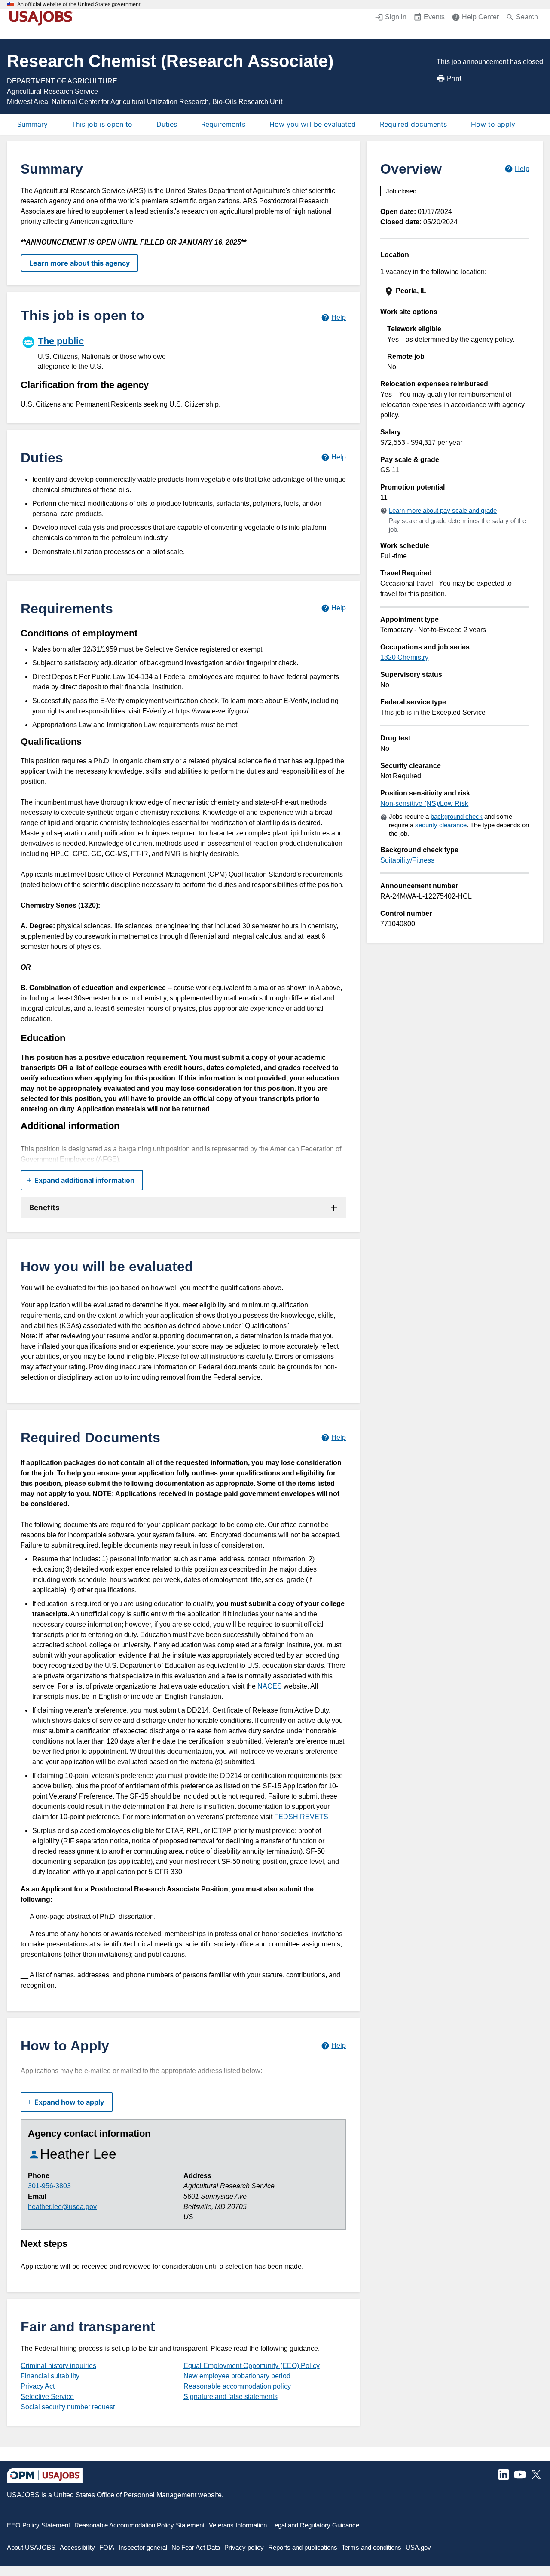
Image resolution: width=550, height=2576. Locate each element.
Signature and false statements (231, 2397)
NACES (270, 1686)
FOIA (107, 2547)
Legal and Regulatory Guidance (315, 2525)
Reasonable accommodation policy (237, 2386)
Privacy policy (244, 2547)
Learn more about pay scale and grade (443, 510)
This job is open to (102, 124)
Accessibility (77, 2547)
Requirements (223, 124)
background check (457, 816)
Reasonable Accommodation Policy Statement (139, 2525)
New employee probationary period (237, 2376)
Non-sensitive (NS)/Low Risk (424, 803)
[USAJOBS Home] (43, 18)
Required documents (413, 124)
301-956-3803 (49, 2186)
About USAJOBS (31, 2547)
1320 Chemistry (404, 657)
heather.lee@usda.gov (62, 2207)
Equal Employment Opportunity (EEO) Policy (252, 2366)
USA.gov (418, 2547)
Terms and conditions (371, 2547)
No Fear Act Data (196, 2547)
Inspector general (143, 2547)
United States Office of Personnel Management (125, 2495)
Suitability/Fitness (407, 860)
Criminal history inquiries (58, 2366)
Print (454, 78)
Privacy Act (38, 2386)
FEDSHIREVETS (301, 1817)
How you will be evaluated (313, 124)
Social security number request (68, 2407)
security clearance (441, 825)
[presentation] (456, 291)
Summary (32, 124)
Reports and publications (303, 2547)
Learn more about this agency (79, 263)
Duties (167, 124)
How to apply (493, 124)
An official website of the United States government (79, 4)
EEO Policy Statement (38, 2525)
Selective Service (47, 2397)
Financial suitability (50, 2376)
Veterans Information (238, 2525)
